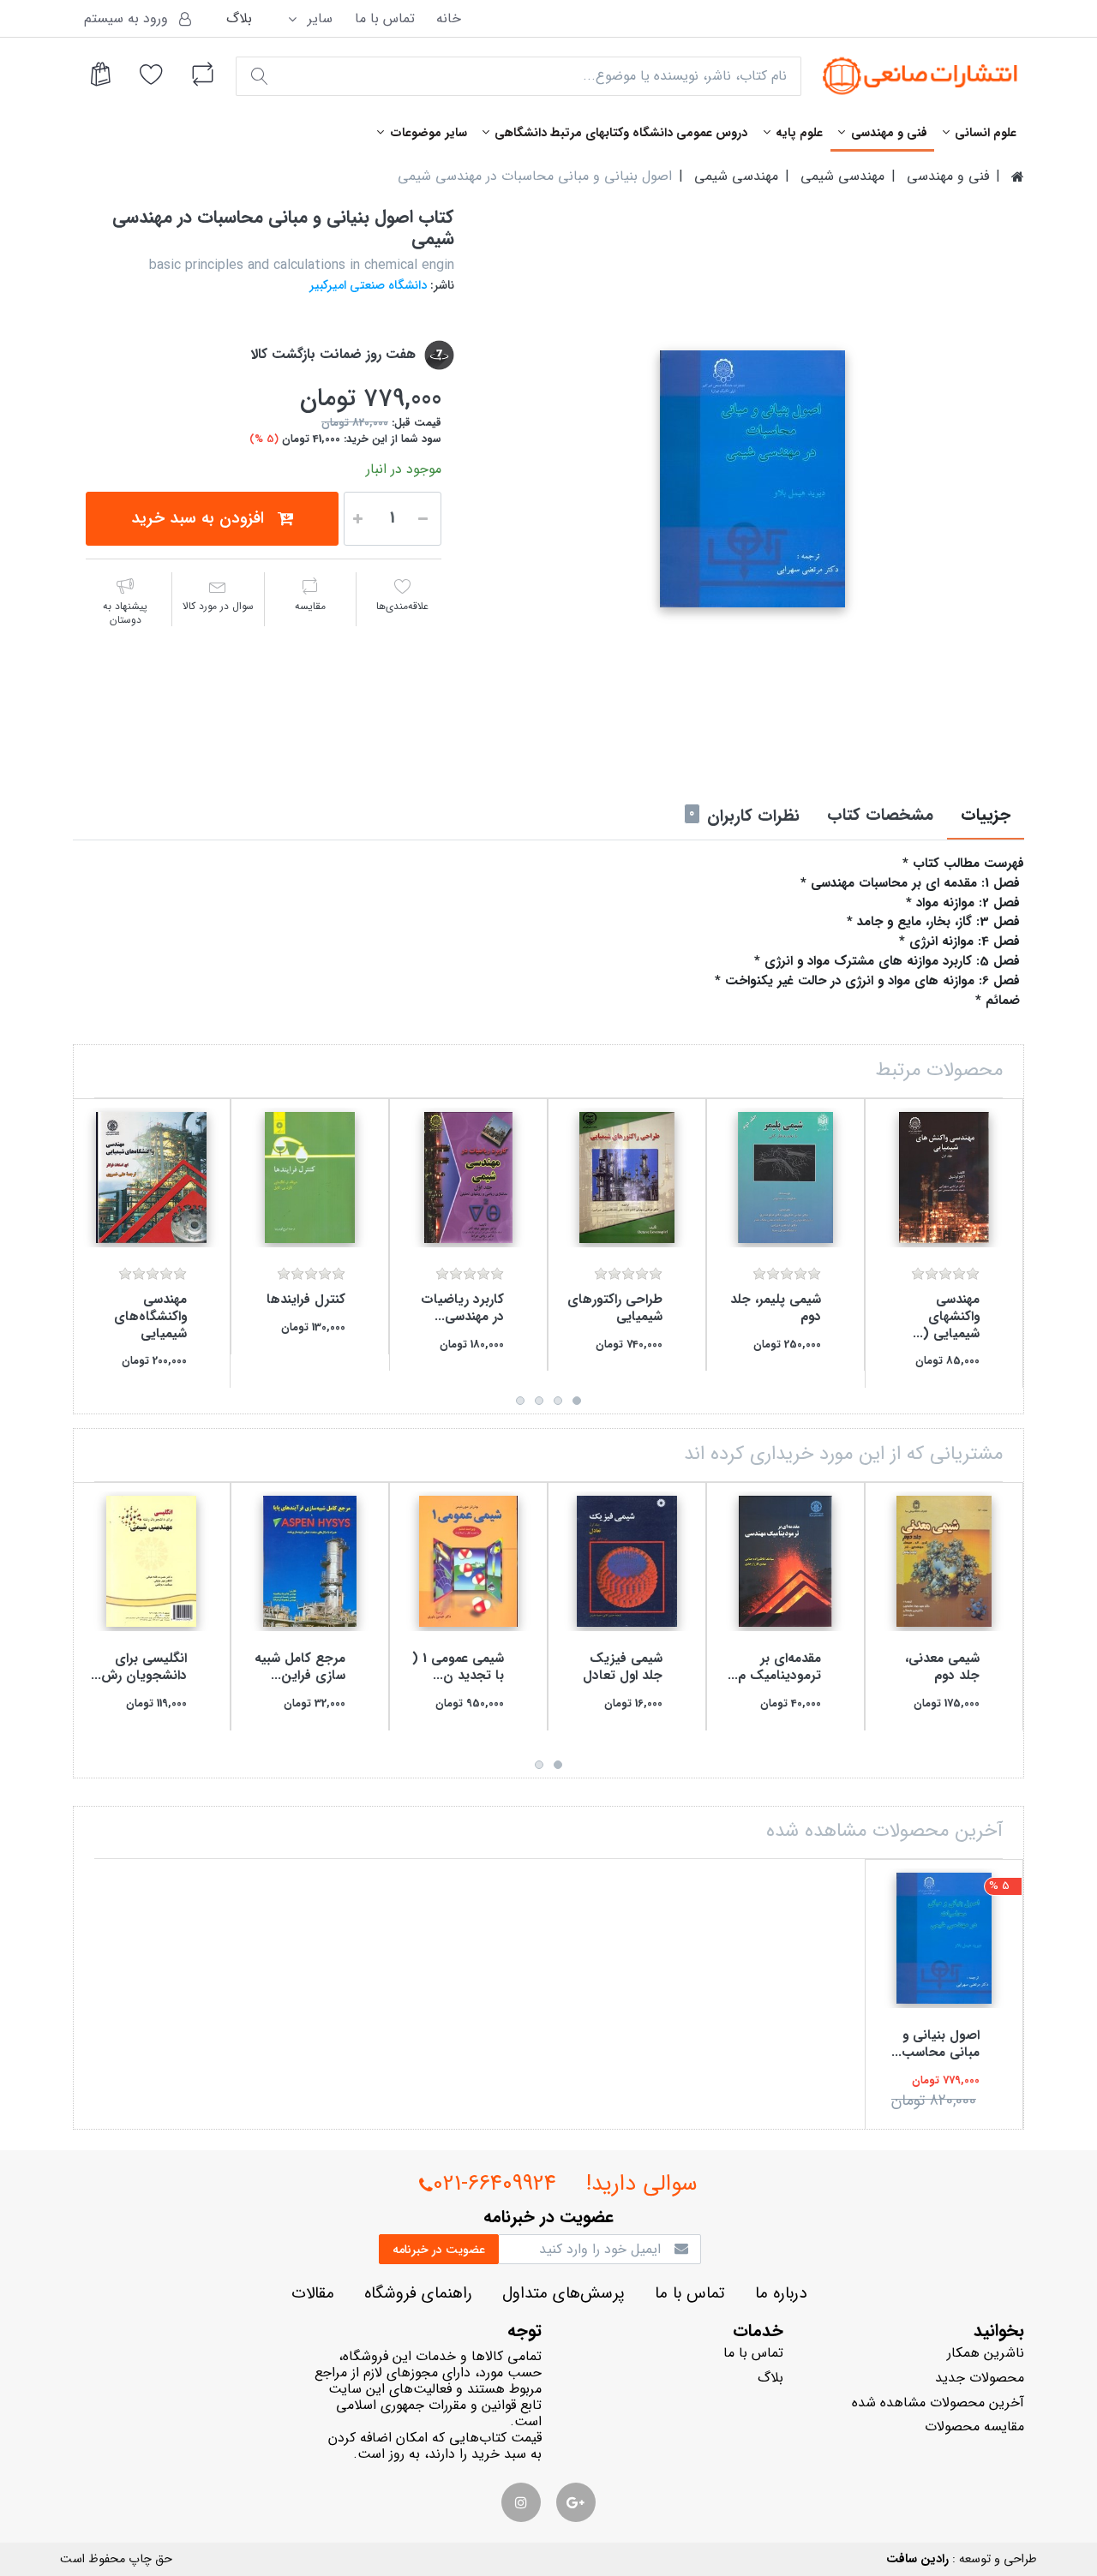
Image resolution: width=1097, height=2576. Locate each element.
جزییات (986, 816)
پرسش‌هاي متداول (563, 2294)
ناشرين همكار (986, 2353)
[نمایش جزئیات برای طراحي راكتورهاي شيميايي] (627, 1177)
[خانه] (1018, 176)
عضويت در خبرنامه (439, 2250)
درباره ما (781, 2294)
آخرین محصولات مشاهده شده (938, 2403)
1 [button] (577, 1401)
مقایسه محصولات (974, 2427)
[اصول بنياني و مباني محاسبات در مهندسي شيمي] (752, 479)
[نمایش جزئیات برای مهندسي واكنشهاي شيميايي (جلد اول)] (944, 1177)
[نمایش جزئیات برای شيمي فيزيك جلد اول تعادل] (627, 1561)
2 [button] (558, 1401)
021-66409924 (495, 2184)
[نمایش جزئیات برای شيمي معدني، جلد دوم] (944, 1561)
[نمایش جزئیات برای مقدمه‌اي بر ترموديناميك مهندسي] (785, 1561)
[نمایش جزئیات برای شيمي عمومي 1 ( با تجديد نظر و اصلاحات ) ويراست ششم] (468, 1561)
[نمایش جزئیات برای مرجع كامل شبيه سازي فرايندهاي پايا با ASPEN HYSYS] (310, 1561)
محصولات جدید (980, 2378)
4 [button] (520, 1401)
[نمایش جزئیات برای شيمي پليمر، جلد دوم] (785, 1177)
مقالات (313, 2294)
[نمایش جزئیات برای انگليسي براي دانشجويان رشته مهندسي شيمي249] (151, 1561)
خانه (449, 18)
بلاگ (239, 18)
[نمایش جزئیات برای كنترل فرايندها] (310, 1177)
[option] (752, 479)
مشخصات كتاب (880, 816)
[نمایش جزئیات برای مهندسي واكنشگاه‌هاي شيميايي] (151, 1177)
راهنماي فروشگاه (418, 2294)
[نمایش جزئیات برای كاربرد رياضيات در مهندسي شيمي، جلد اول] (468, 1177)
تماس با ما (385, 18)
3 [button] (539, 1401)
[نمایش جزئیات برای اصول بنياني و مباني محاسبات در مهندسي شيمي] (944, 1938)
